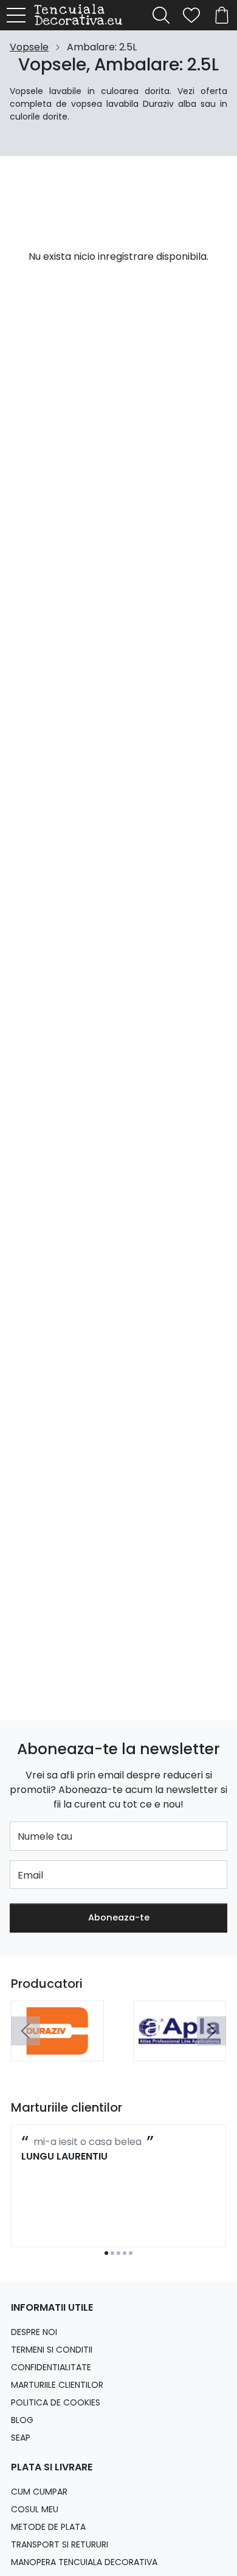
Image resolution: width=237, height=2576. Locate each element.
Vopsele (29, 47)
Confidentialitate (51, 2367)
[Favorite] (191, 15)
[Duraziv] (57, 2048)
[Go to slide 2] (112, 2253)
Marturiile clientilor (57, 2385)
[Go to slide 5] (131, 2253)
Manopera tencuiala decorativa (84, 2562)
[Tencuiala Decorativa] (81, 15)
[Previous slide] (26, 2031)
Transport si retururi (60, 2544)
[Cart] (222, 15)
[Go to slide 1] (106, 2253)
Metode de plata (48, 2527)
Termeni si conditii (52, 2350)
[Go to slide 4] (125, 2253)
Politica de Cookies (56, 2402)
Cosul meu (35, 2509)
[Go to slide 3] (118, 2253)
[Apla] (180, 2048)
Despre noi (34, 2332)
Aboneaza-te (119, 1917)
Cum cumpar (39, 2492)
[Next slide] (211, 2031)
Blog (22, 2420)
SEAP (21, 2438)
